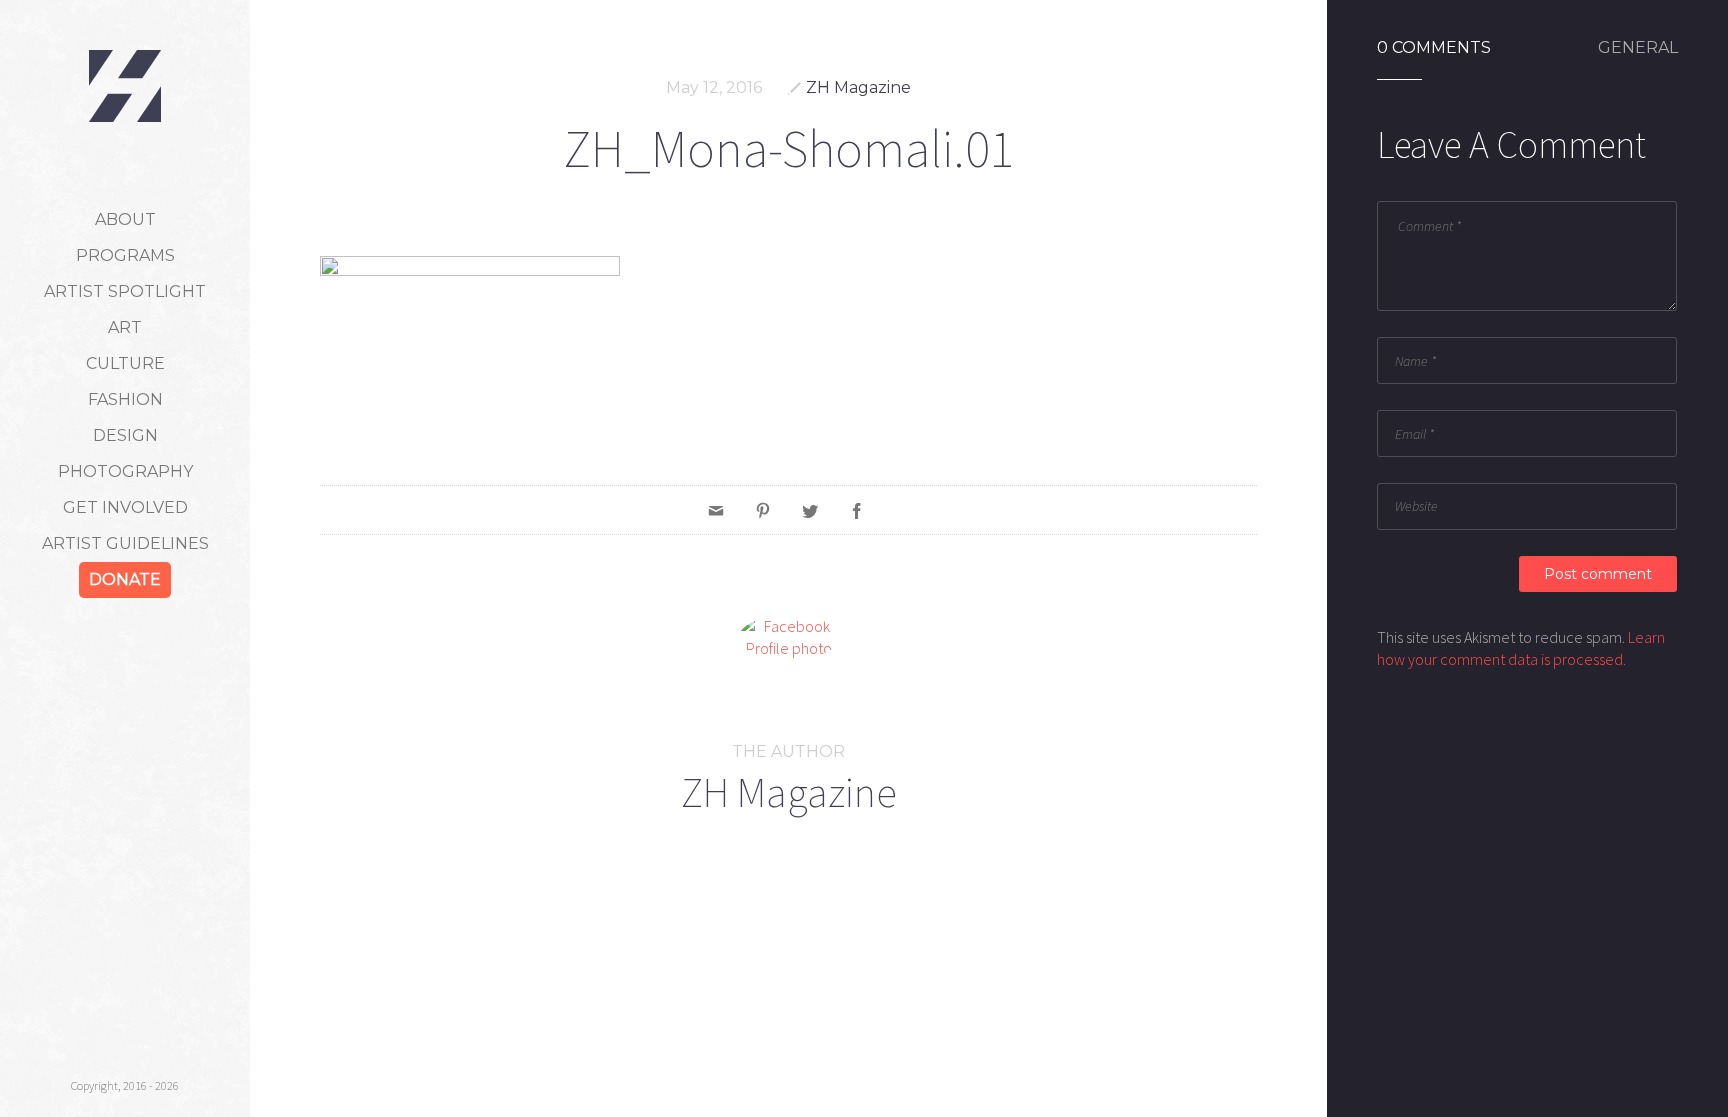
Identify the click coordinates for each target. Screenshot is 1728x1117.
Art (125, 327)
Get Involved (125, 507)
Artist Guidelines (125, 543)
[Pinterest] (763, 510)
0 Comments (1434, 48)
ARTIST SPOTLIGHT (125, 291)
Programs (125, 255)
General (1638, 48)
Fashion (125, 399)
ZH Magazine (858, 87)
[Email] (716, 510)
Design (125, 435)
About (125, 219)
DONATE (125, 579)
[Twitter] (810, 510)
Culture (125, 363)
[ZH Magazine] (125, 86)
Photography (125, 471)
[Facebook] (857, 510)
